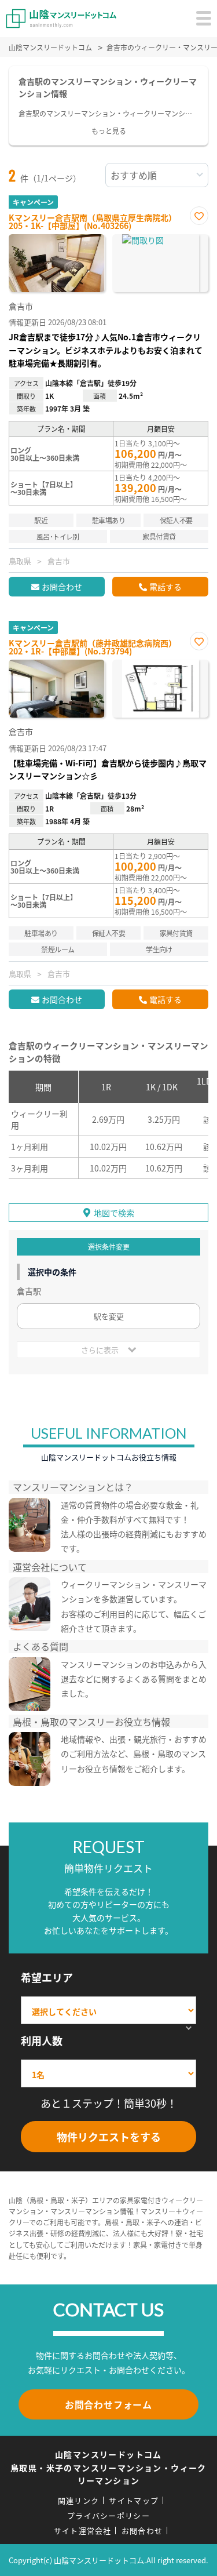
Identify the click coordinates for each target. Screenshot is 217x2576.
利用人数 (42, 2040)
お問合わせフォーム (108, 2404)
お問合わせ (62, 587)
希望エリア (47, 1977)
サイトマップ (134, 2500)
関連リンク (79, 2500)
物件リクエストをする (109, 2137)
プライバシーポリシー (108, 2515)
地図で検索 (114, 1213)
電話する (165, 587)
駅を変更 (109, 1316)
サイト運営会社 (83, 2530)
